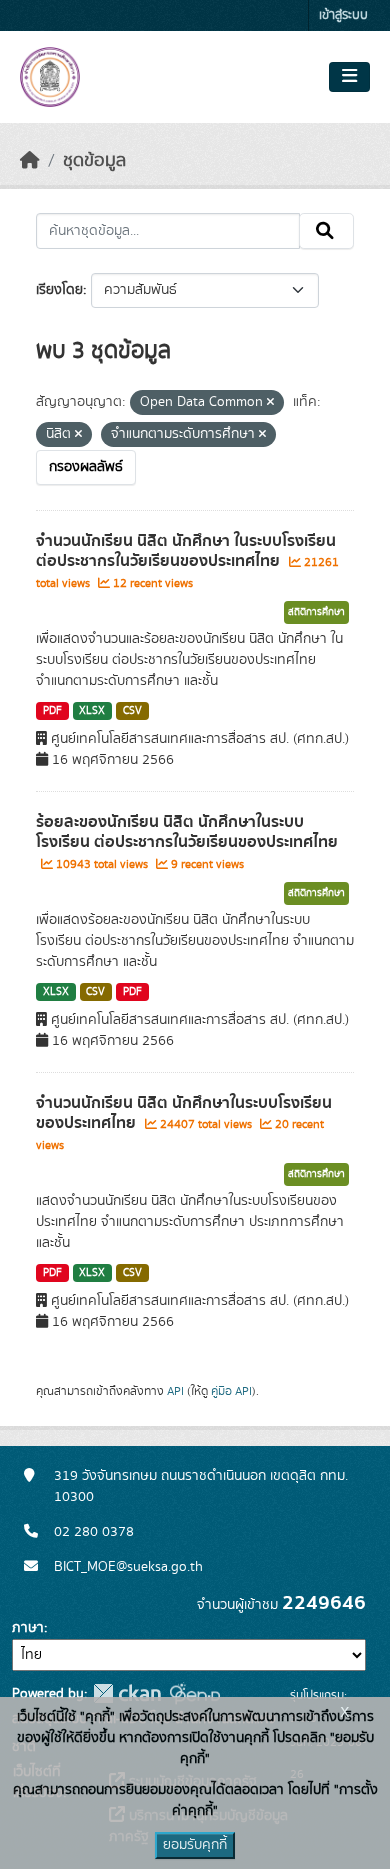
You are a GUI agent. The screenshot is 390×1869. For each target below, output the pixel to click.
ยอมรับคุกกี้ (195, 1845)
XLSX (92, 711)
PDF (52, 711)
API (175, 1391)
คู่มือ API (231, 1391)
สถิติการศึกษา (316, 612)
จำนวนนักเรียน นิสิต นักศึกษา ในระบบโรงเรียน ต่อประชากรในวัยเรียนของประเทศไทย (186, 551)
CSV (132, 711)
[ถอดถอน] (270, 403)
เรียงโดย (59, 290)
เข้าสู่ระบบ (343, 15)
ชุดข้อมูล (94, 161)
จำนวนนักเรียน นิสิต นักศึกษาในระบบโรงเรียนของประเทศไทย (184, 1113)
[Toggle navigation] (349, 77)
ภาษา (28, 1628)
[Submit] (326, 231)
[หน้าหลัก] (30, 161)
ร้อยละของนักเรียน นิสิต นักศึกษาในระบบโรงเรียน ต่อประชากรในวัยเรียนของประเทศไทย (187, 832)
